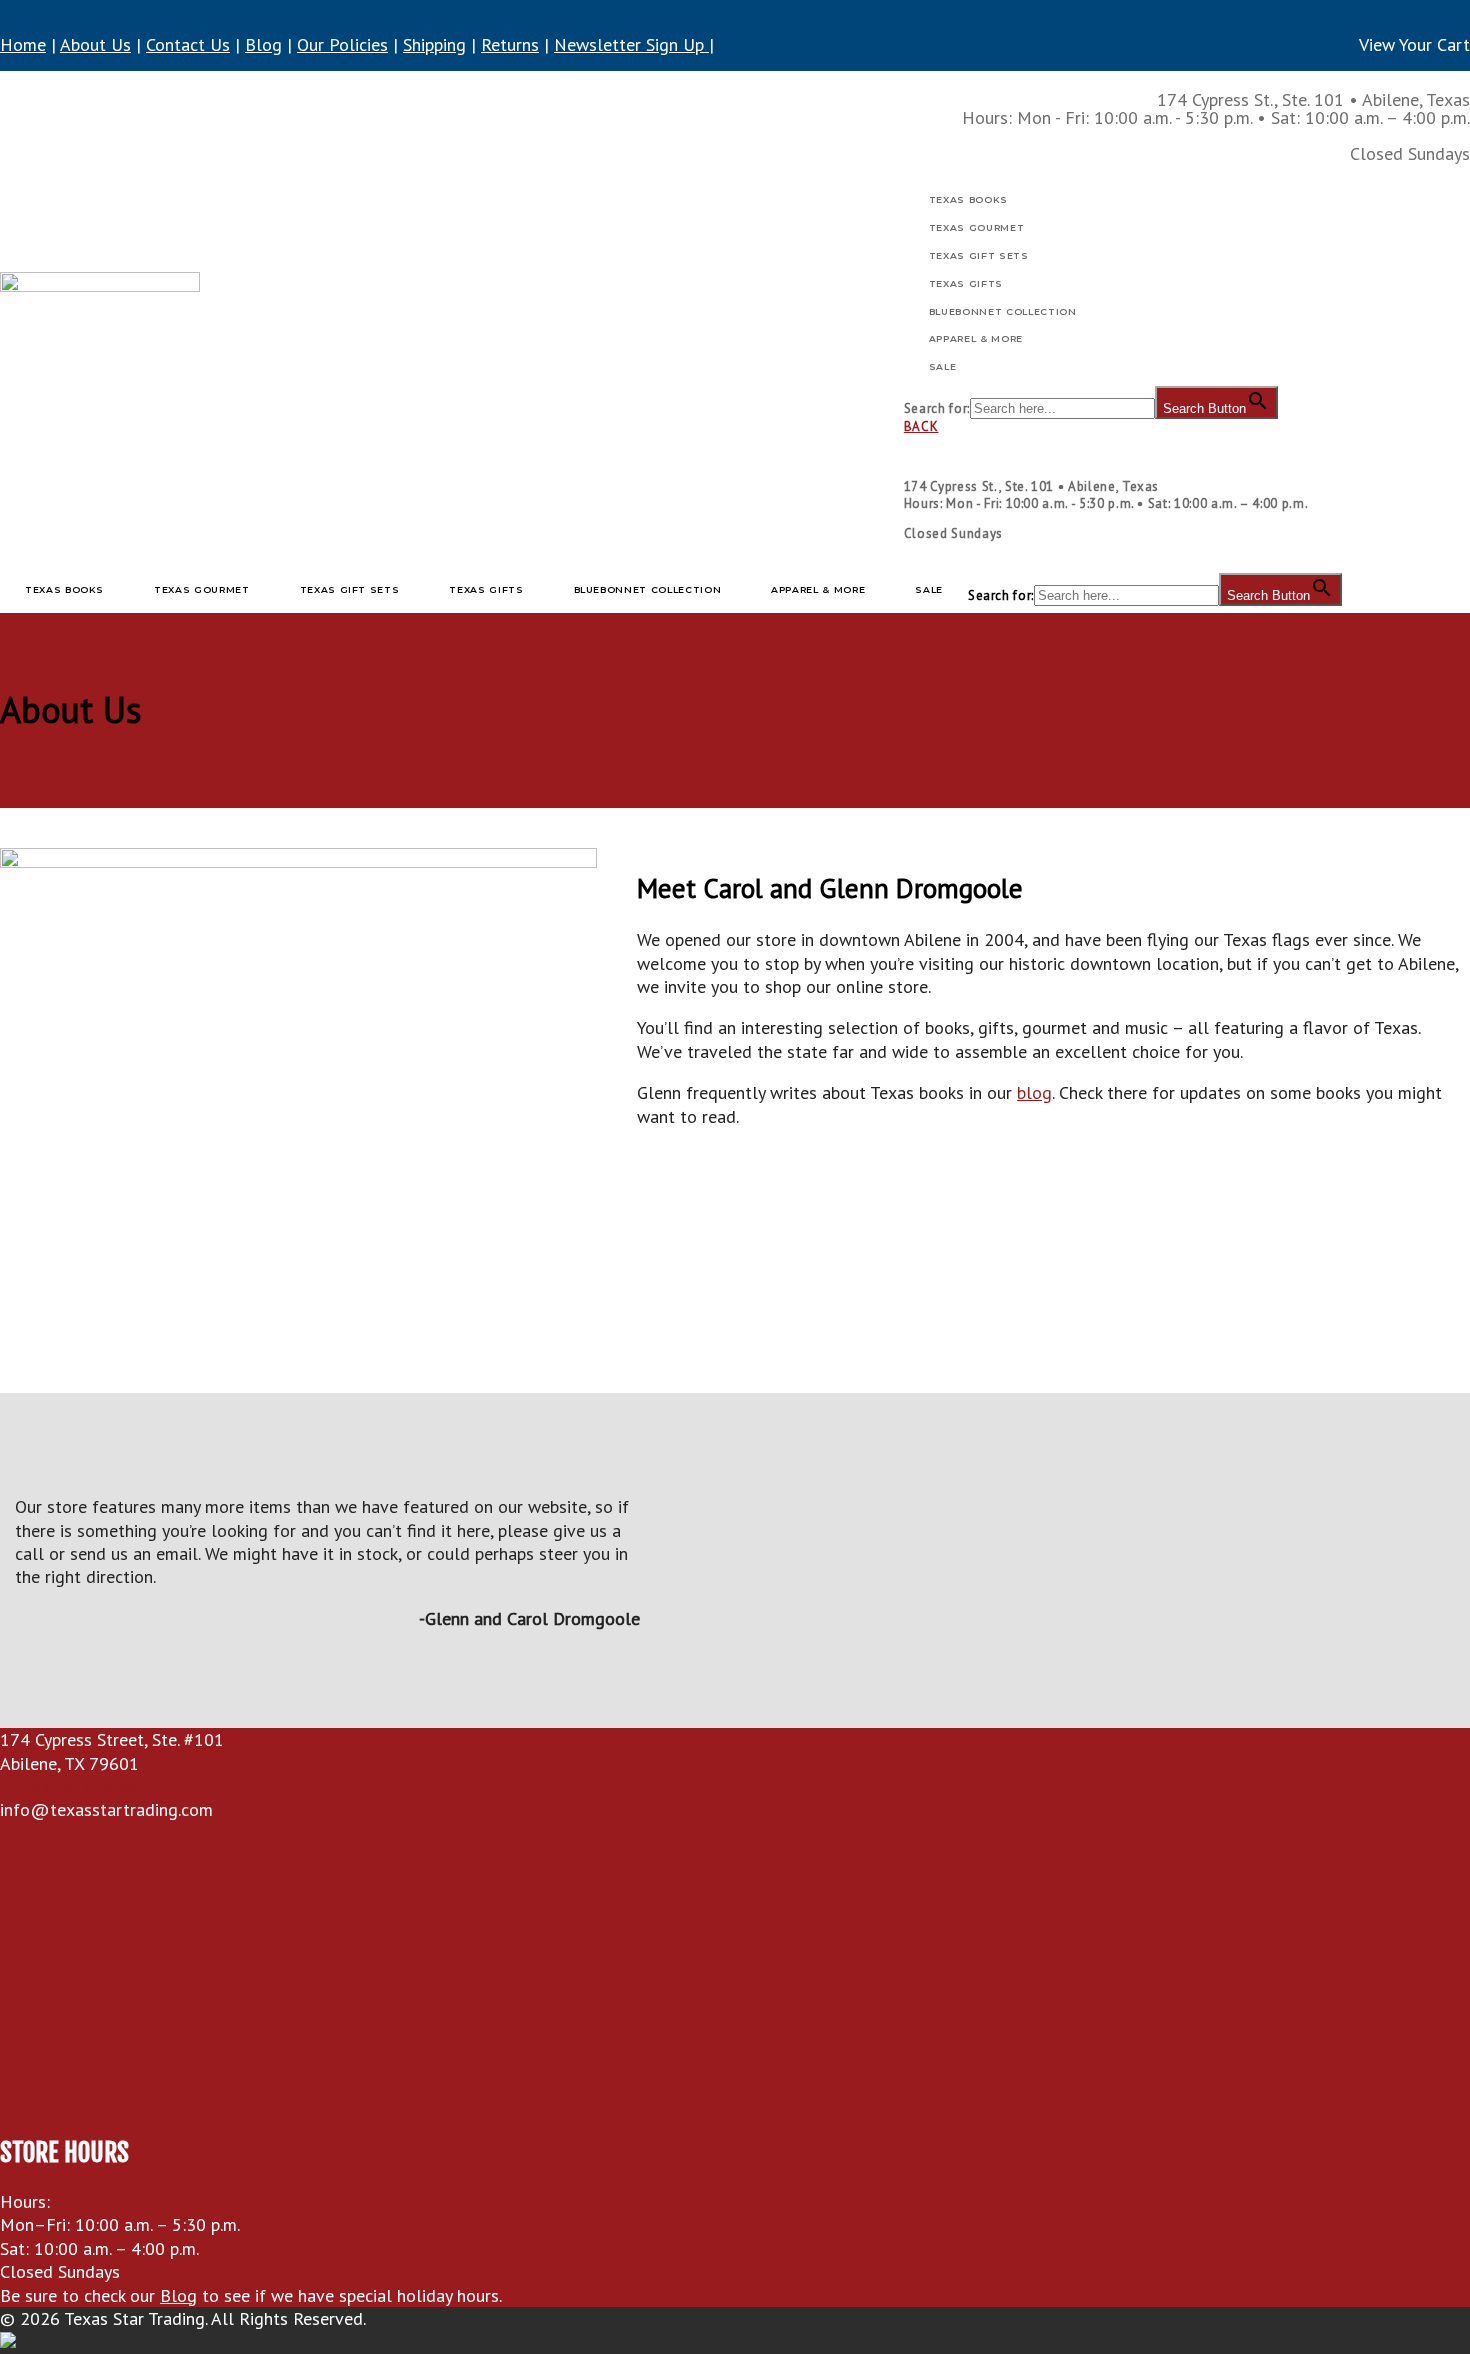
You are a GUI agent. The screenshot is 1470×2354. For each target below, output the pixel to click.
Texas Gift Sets (979, 255)
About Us (95, 44)
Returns (510, 44)
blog (1034, 1092)
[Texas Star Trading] (100, 323)
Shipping (434, 44)
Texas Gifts (966, 283)
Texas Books (968, 199)
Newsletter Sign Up (631, 44)
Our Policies (342, 44)
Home (23, 44)
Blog (263, 44)
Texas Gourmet (976, 227)
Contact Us (188, 44)
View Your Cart (1414, 44)
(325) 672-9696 (76, 1786)
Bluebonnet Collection (1003, 311)
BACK (921, 426)
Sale (943, 366)
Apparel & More (976, 338)
